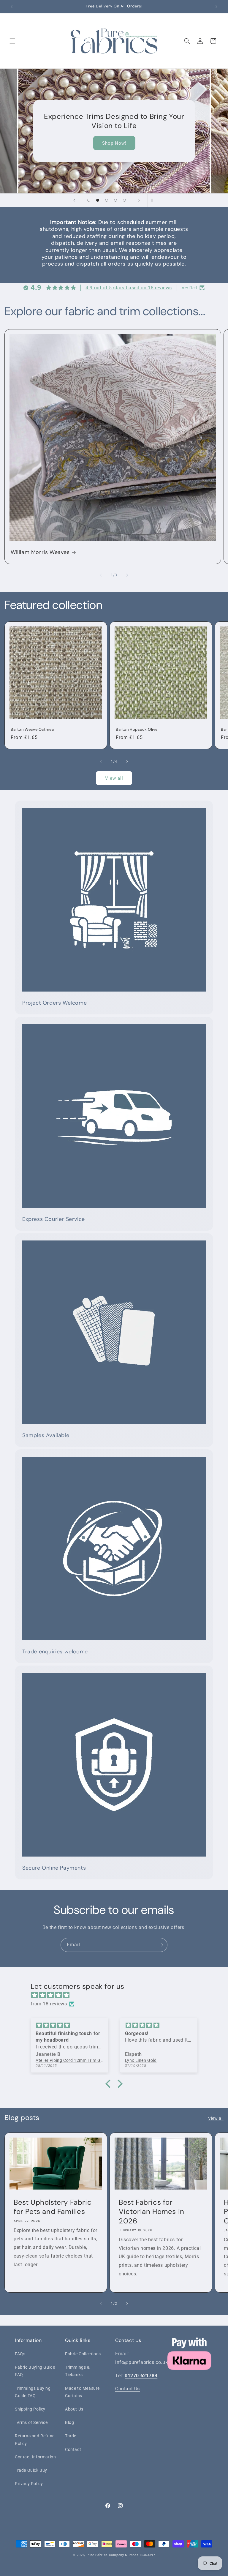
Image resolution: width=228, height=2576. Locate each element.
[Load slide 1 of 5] (89, 200)
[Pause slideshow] (154, 200)
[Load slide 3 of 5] (107, 200)
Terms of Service (31, 2422)
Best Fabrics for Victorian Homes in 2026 (152, 2211)
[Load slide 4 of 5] (115, 200)
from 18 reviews (49, 2004)
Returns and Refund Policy (35, 2440)
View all (114, 778)
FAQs (20, 2354)
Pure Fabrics (97, 2555)
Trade (71, 2436)
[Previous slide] (74, 200)
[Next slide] (139, 200)
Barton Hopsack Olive (137, 730)
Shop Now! (114, 143)
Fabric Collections (83, 2354)
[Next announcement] (216, 7)
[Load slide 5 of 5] (124, 200)
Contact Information (35, 2457)
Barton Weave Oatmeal (33, 730)
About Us (74, 2409)
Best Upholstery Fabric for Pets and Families (53, 2207)
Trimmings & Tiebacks (77, 2371)
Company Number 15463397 (132, 2555)
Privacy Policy (29, 2484)
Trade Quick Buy (31, 2470)
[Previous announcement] (12, 7)
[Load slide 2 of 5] (98, 200)
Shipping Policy (30, 2409)
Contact (73, 2449)
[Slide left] (101, 575)
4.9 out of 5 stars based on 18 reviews (129, 288)
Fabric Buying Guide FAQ (35, 2371)
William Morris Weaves (40, 552)
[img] (117, 1995)
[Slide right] (127, 575)
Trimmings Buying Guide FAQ (33, 2392)
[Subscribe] (161, 1945)
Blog (69, 2422)
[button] (12, 41)
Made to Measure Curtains (82, 2392)
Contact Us (128, 2389)
